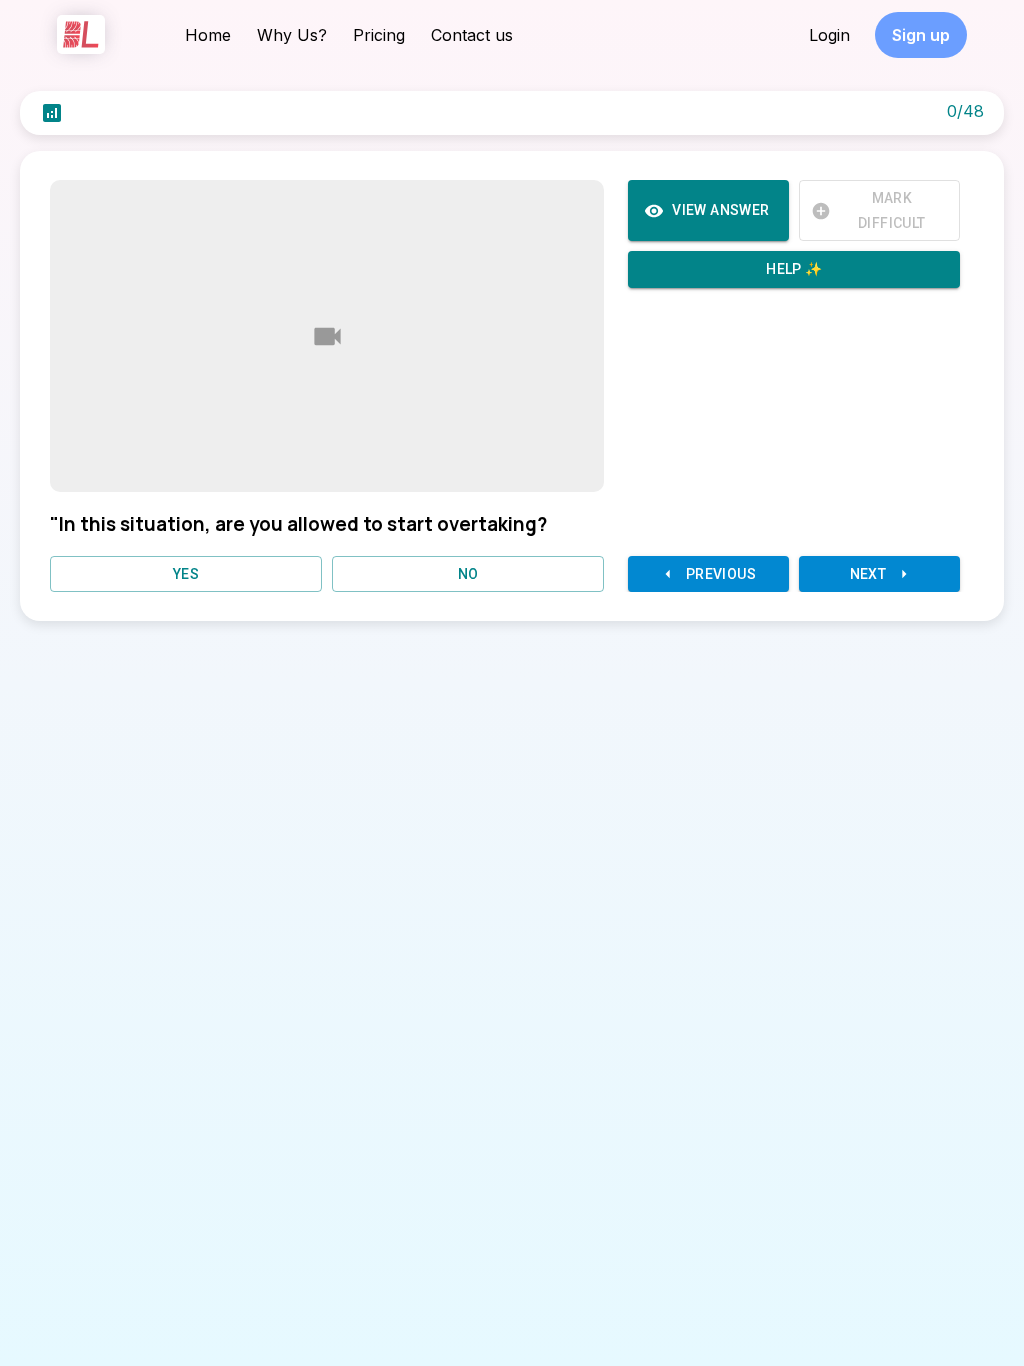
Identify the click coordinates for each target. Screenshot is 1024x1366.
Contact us (472, 35)
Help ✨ (794, 269)
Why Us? (292, 35)
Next (868, 574)
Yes (186, 574)
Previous (721, 574)
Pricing (379, 35)
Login (829, 35)
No (468, 574)
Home (208, 35)
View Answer (720, 210)
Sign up (921, 35)
